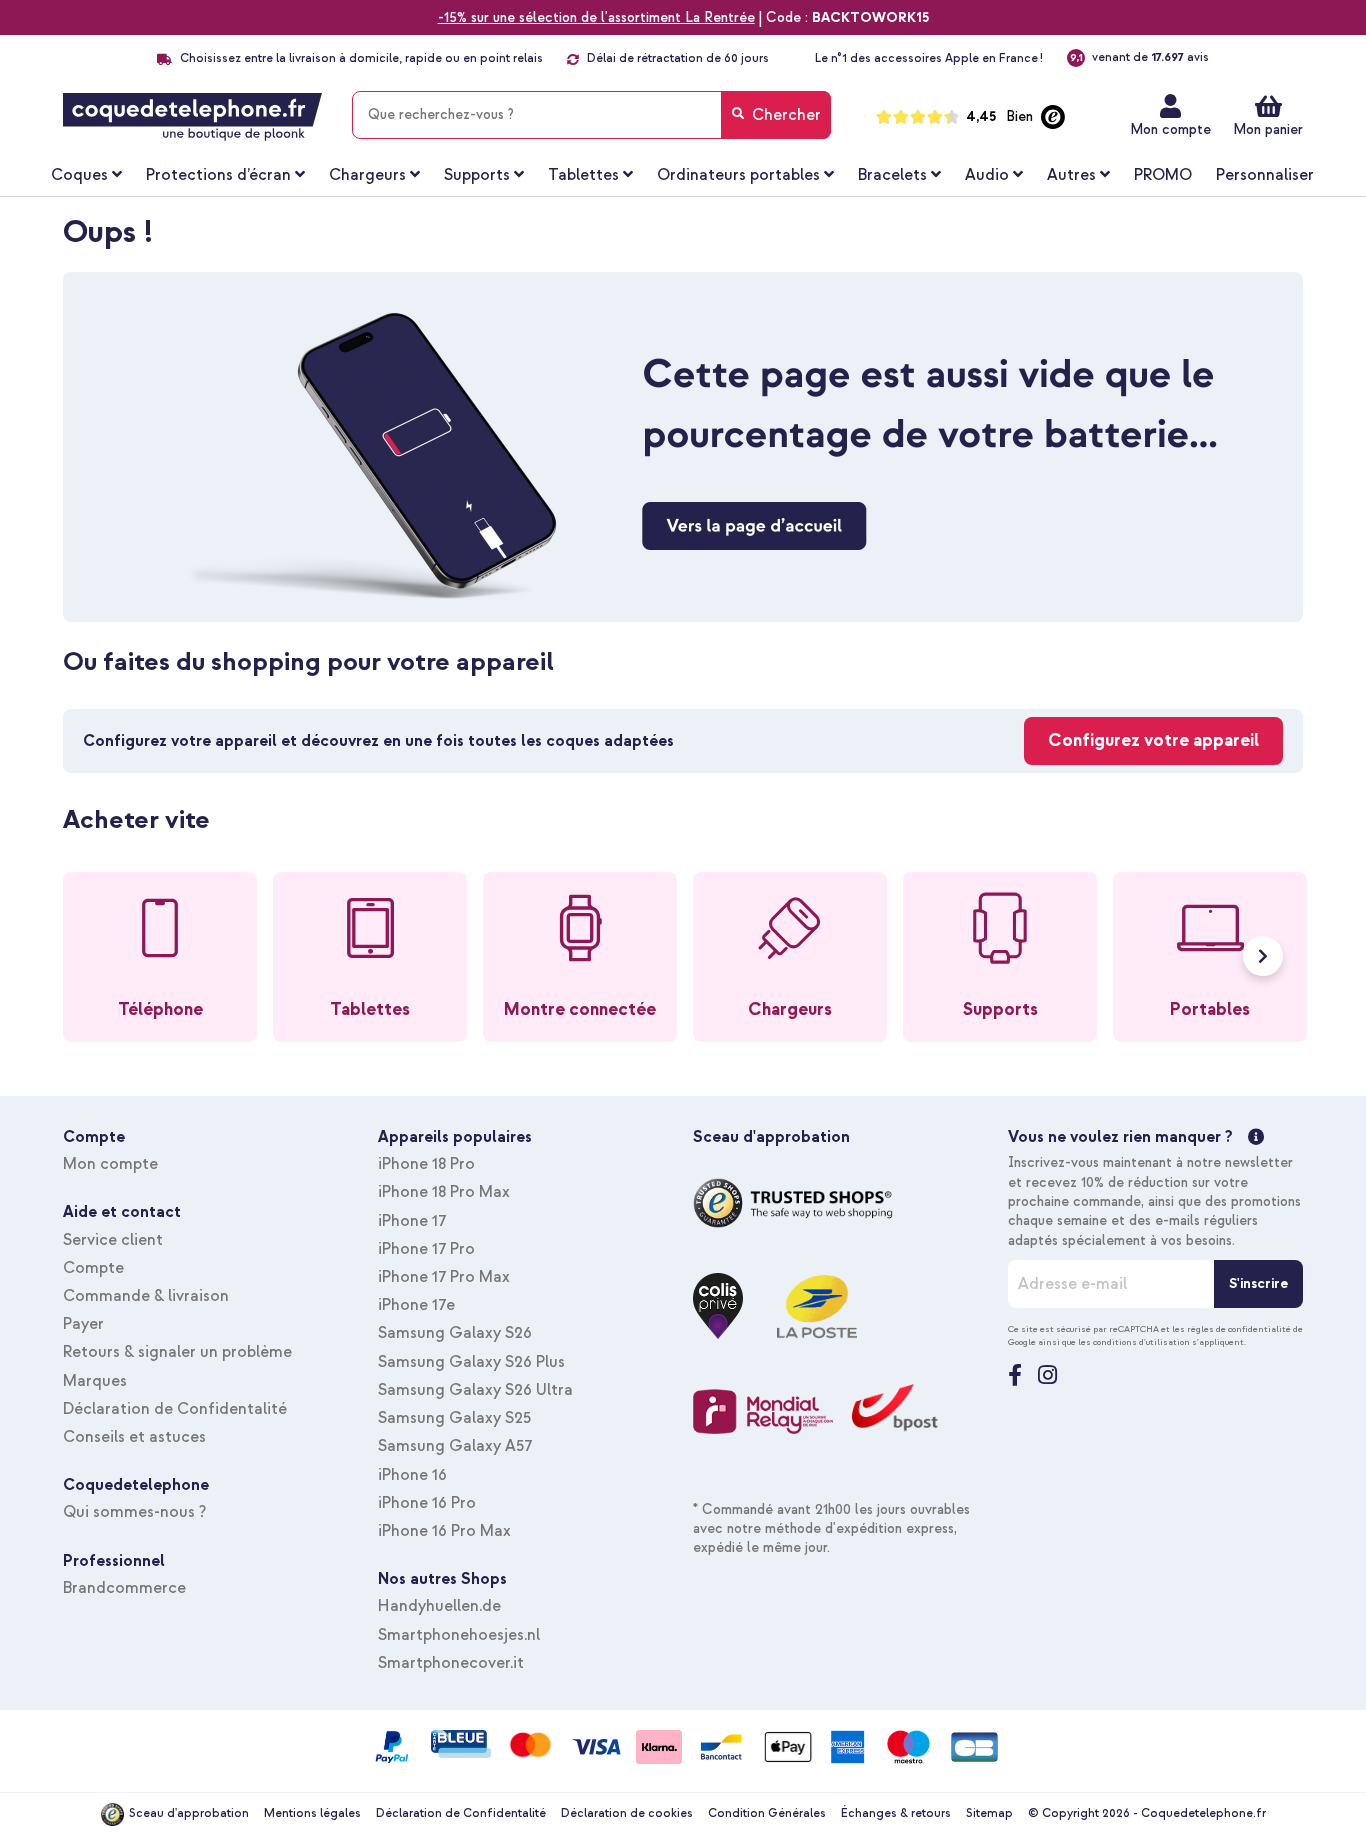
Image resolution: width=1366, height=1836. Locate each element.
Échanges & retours (896, 1813)
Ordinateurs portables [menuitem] (738, 175)
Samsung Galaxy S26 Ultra (475, 1390)
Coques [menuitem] (79, 175)
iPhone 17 (412, 1221)
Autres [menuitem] (1071, 175)
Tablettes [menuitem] (583, 175)
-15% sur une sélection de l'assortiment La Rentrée (596, 17)
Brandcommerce (124, 1588)
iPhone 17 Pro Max (444, 1277)
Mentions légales (312, 1813)
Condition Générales (767, 1813)
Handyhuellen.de (439, 1606)
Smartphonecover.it (451, 1663)
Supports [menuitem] (477, 175)
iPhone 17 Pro (426, 1249)
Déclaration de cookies (627, 1813)
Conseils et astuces (134, 1437)
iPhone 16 (412, 1475)
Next (1263, 956)
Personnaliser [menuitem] (1265, 175)
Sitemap (989, 1813)
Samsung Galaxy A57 (455, 1446)
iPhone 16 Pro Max (444, 1531)
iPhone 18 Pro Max (444, 1192)
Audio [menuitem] (987, 175)
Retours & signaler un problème (177, 1352)
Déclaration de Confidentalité (175, 1409)
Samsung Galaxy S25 (454, 1418)
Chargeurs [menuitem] (367, 175)
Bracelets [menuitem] (892, 175)
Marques (95, 1381)
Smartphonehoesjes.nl (459, 1635)
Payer (83, 1324)
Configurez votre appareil (1153, 740)
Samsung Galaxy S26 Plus (471, 1362)
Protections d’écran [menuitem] (218, 175)
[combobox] (591, 115)
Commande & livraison (146, 1296)
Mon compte (1170, 129)
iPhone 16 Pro (427, 1503)
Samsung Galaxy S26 (455, 1333)
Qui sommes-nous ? (134, 1512)
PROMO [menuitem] (1163, 175)
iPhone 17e (416, 1305)
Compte (93, 1268)
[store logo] (192, 117)
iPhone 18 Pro (426, 1164)
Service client (113, 1240)
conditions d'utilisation (1141, 1342)
